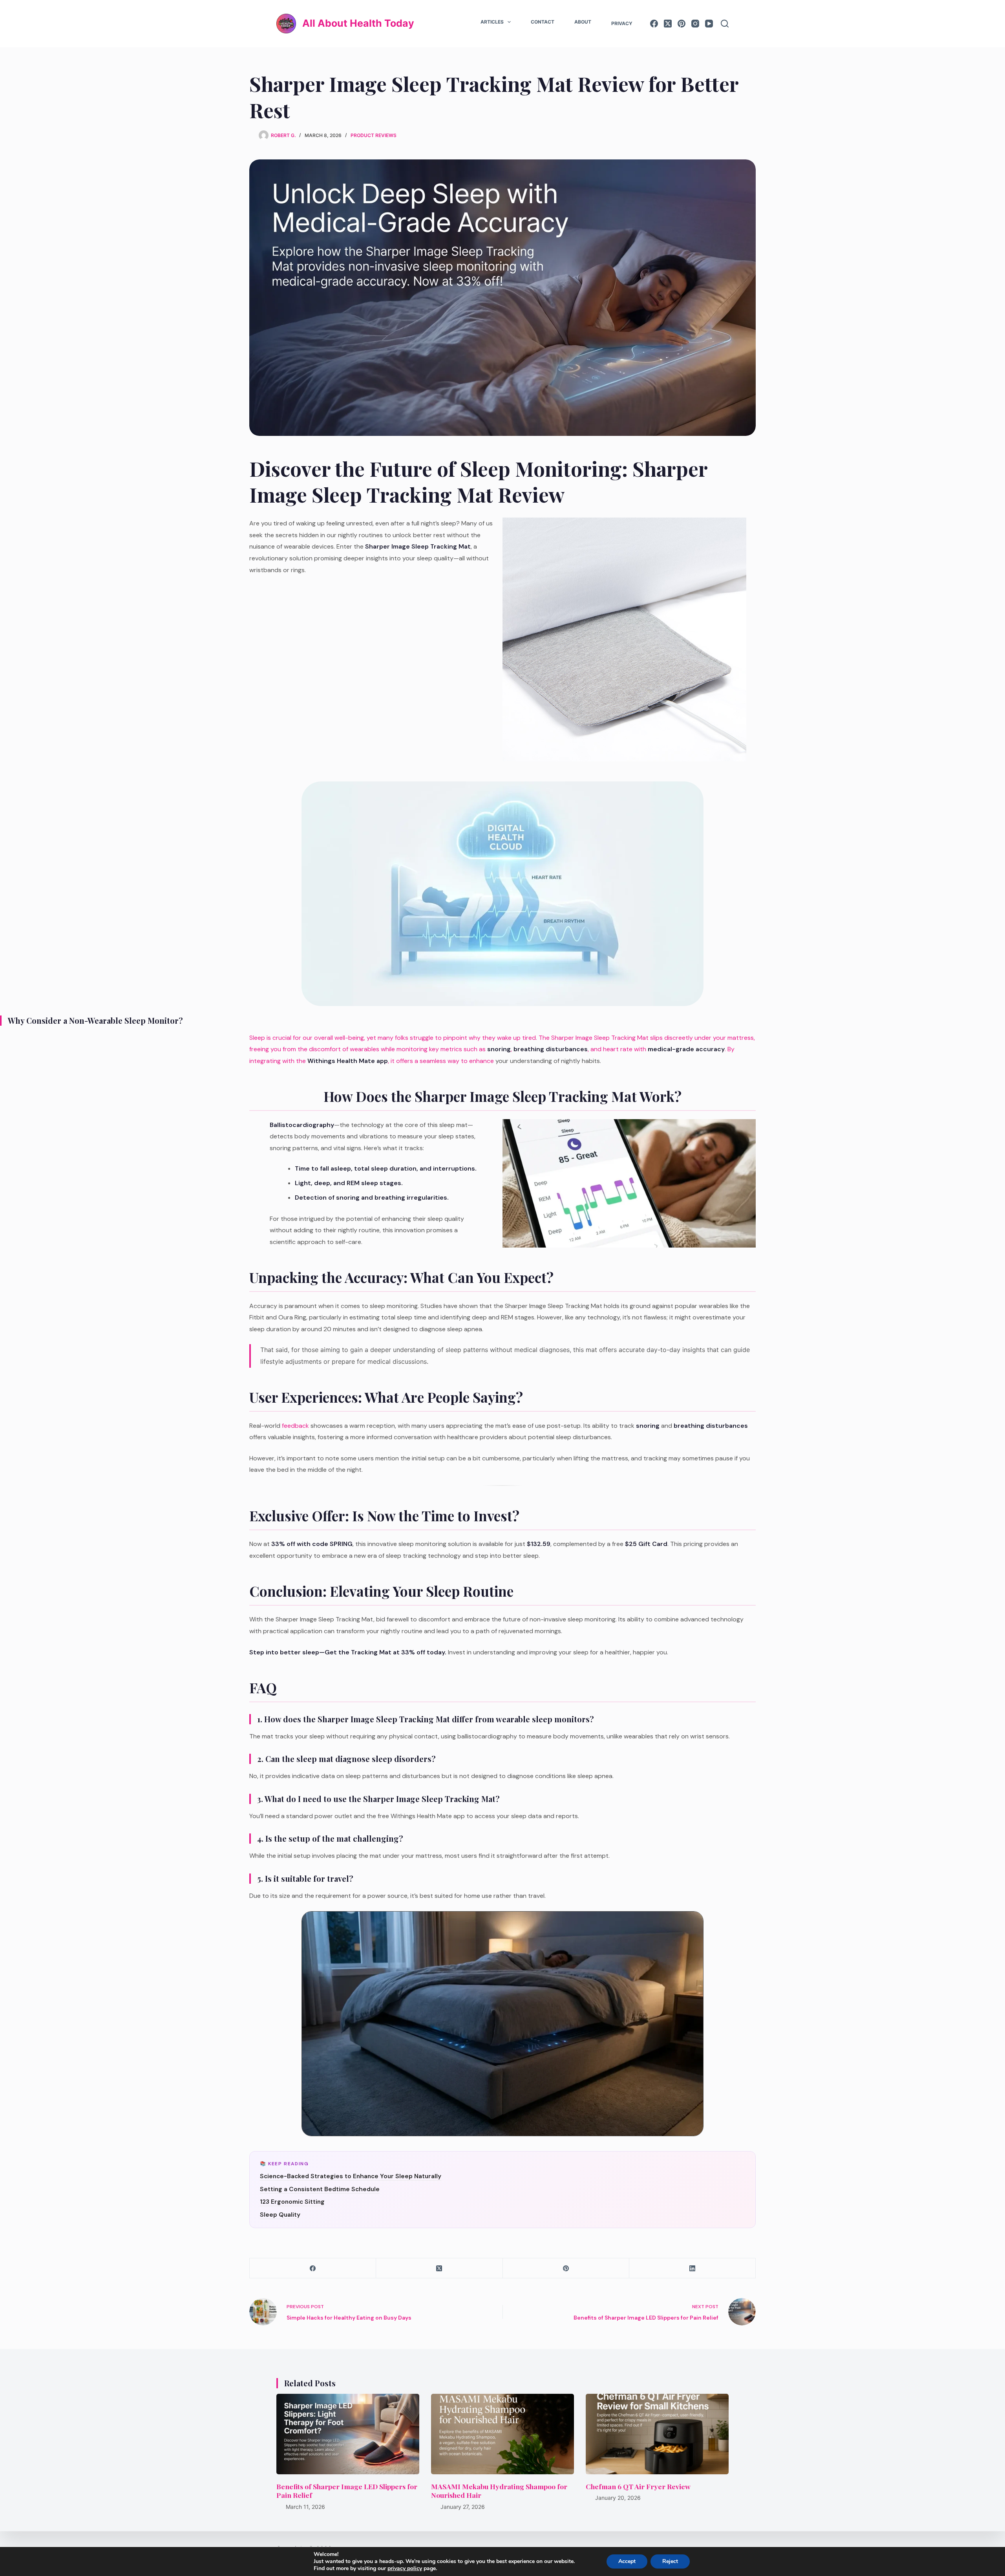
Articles (492, 22)
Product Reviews (374, 135)
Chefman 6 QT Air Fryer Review (638, 2486)
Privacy (622, 23)
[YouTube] (709, 24)
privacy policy (405, 2568)
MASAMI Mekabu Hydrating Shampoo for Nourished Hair (499, 2491)
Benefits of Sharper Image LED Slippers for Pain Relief (347, 2491)
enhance (481, 1061)
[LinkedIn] (693, 2268)
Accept (627, 2561)
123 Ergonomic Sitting (292, 2202)
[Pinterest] (682, 24)
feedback (295, 1426)
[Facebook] (654, 24)
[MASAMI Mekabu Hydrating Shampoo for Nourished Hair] (502, 2434)
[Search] (725, 24)
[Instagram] (695, 24)
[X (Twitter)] (668, 24)
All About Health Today (358, 23)
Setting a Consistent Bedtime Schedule (320, 2189)
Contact (543, 22)
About (583, 22)
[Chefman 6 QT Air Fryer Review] (657, 2434)
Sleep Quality (280, 2215)
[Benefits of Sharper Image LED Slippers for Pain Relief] (348, 2434)
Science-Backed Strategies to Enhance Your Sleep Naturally (351, 2176)
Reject (670, 2561)
